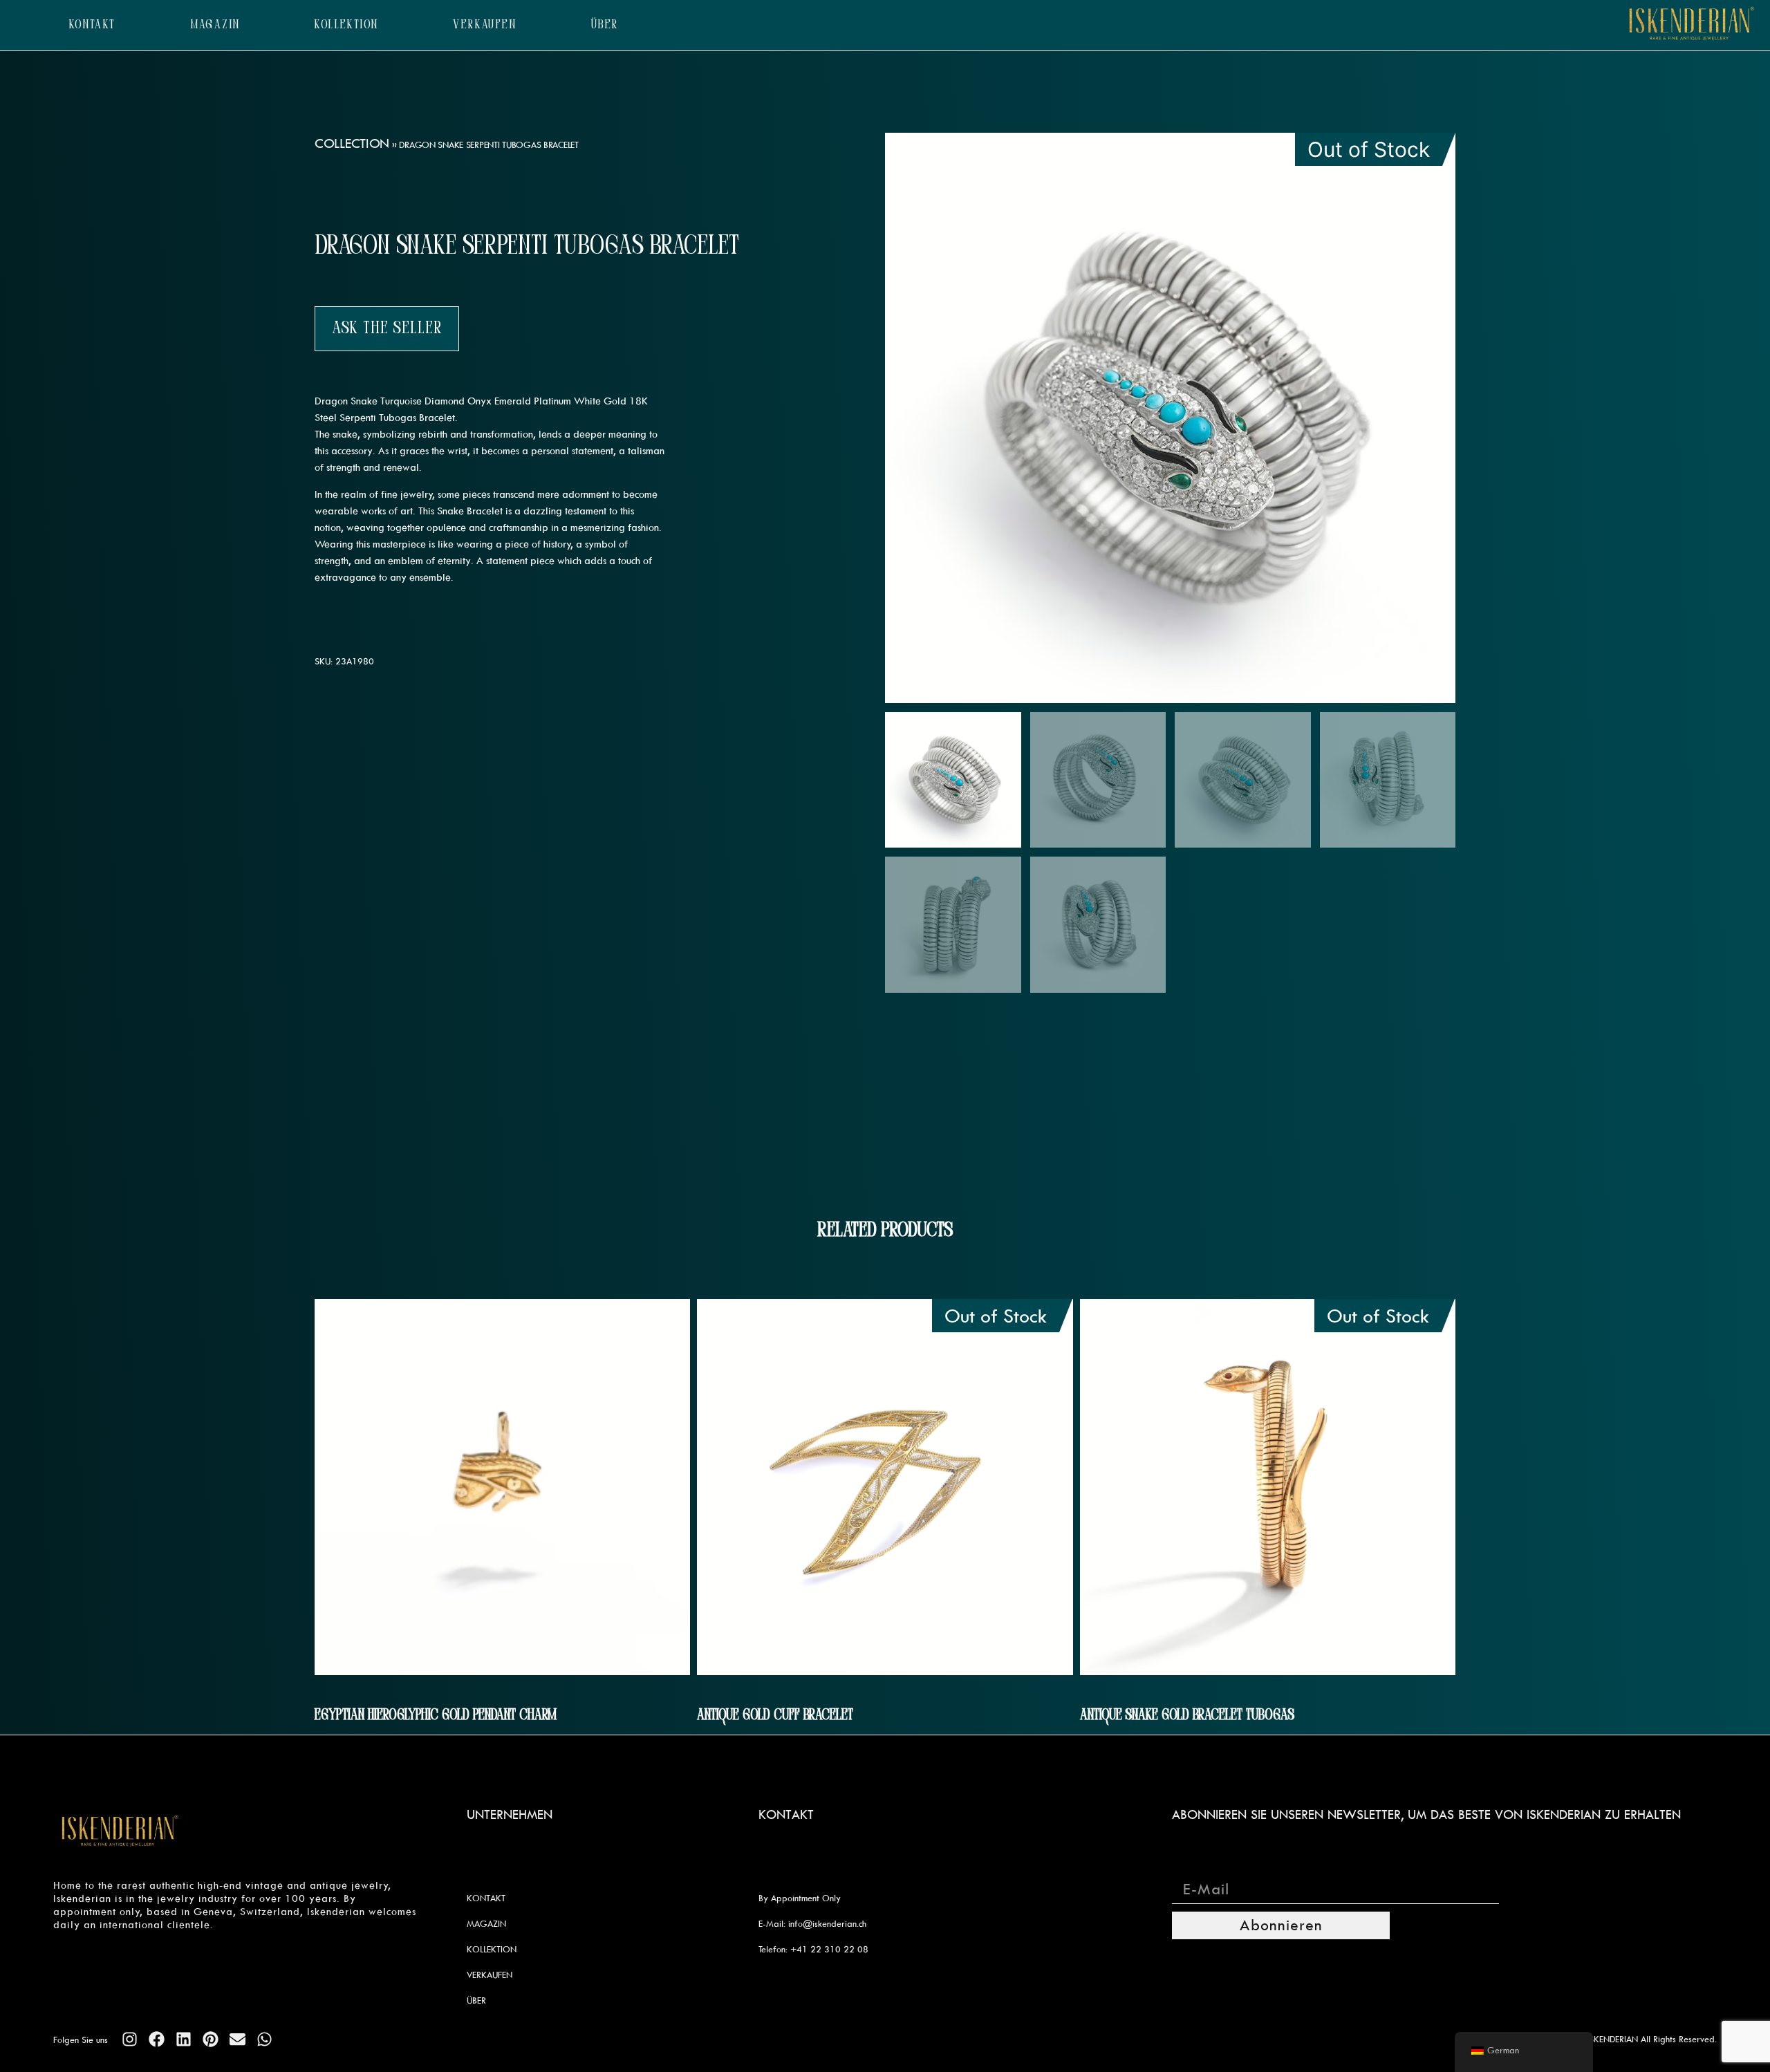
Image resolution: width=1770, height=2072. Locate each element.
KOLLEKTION (346, 25)
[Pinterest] (211, 2039)
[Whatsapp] (264, 2039)
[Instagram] (130, 2039)
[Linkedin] (184, 2039)
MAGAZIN (216, 25)
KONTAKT (93, 25)
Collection (352, 143)
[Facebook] (157, 2039)
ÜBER (605, 25)
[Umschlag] (237, 2039)
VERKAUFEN (485, 25)
